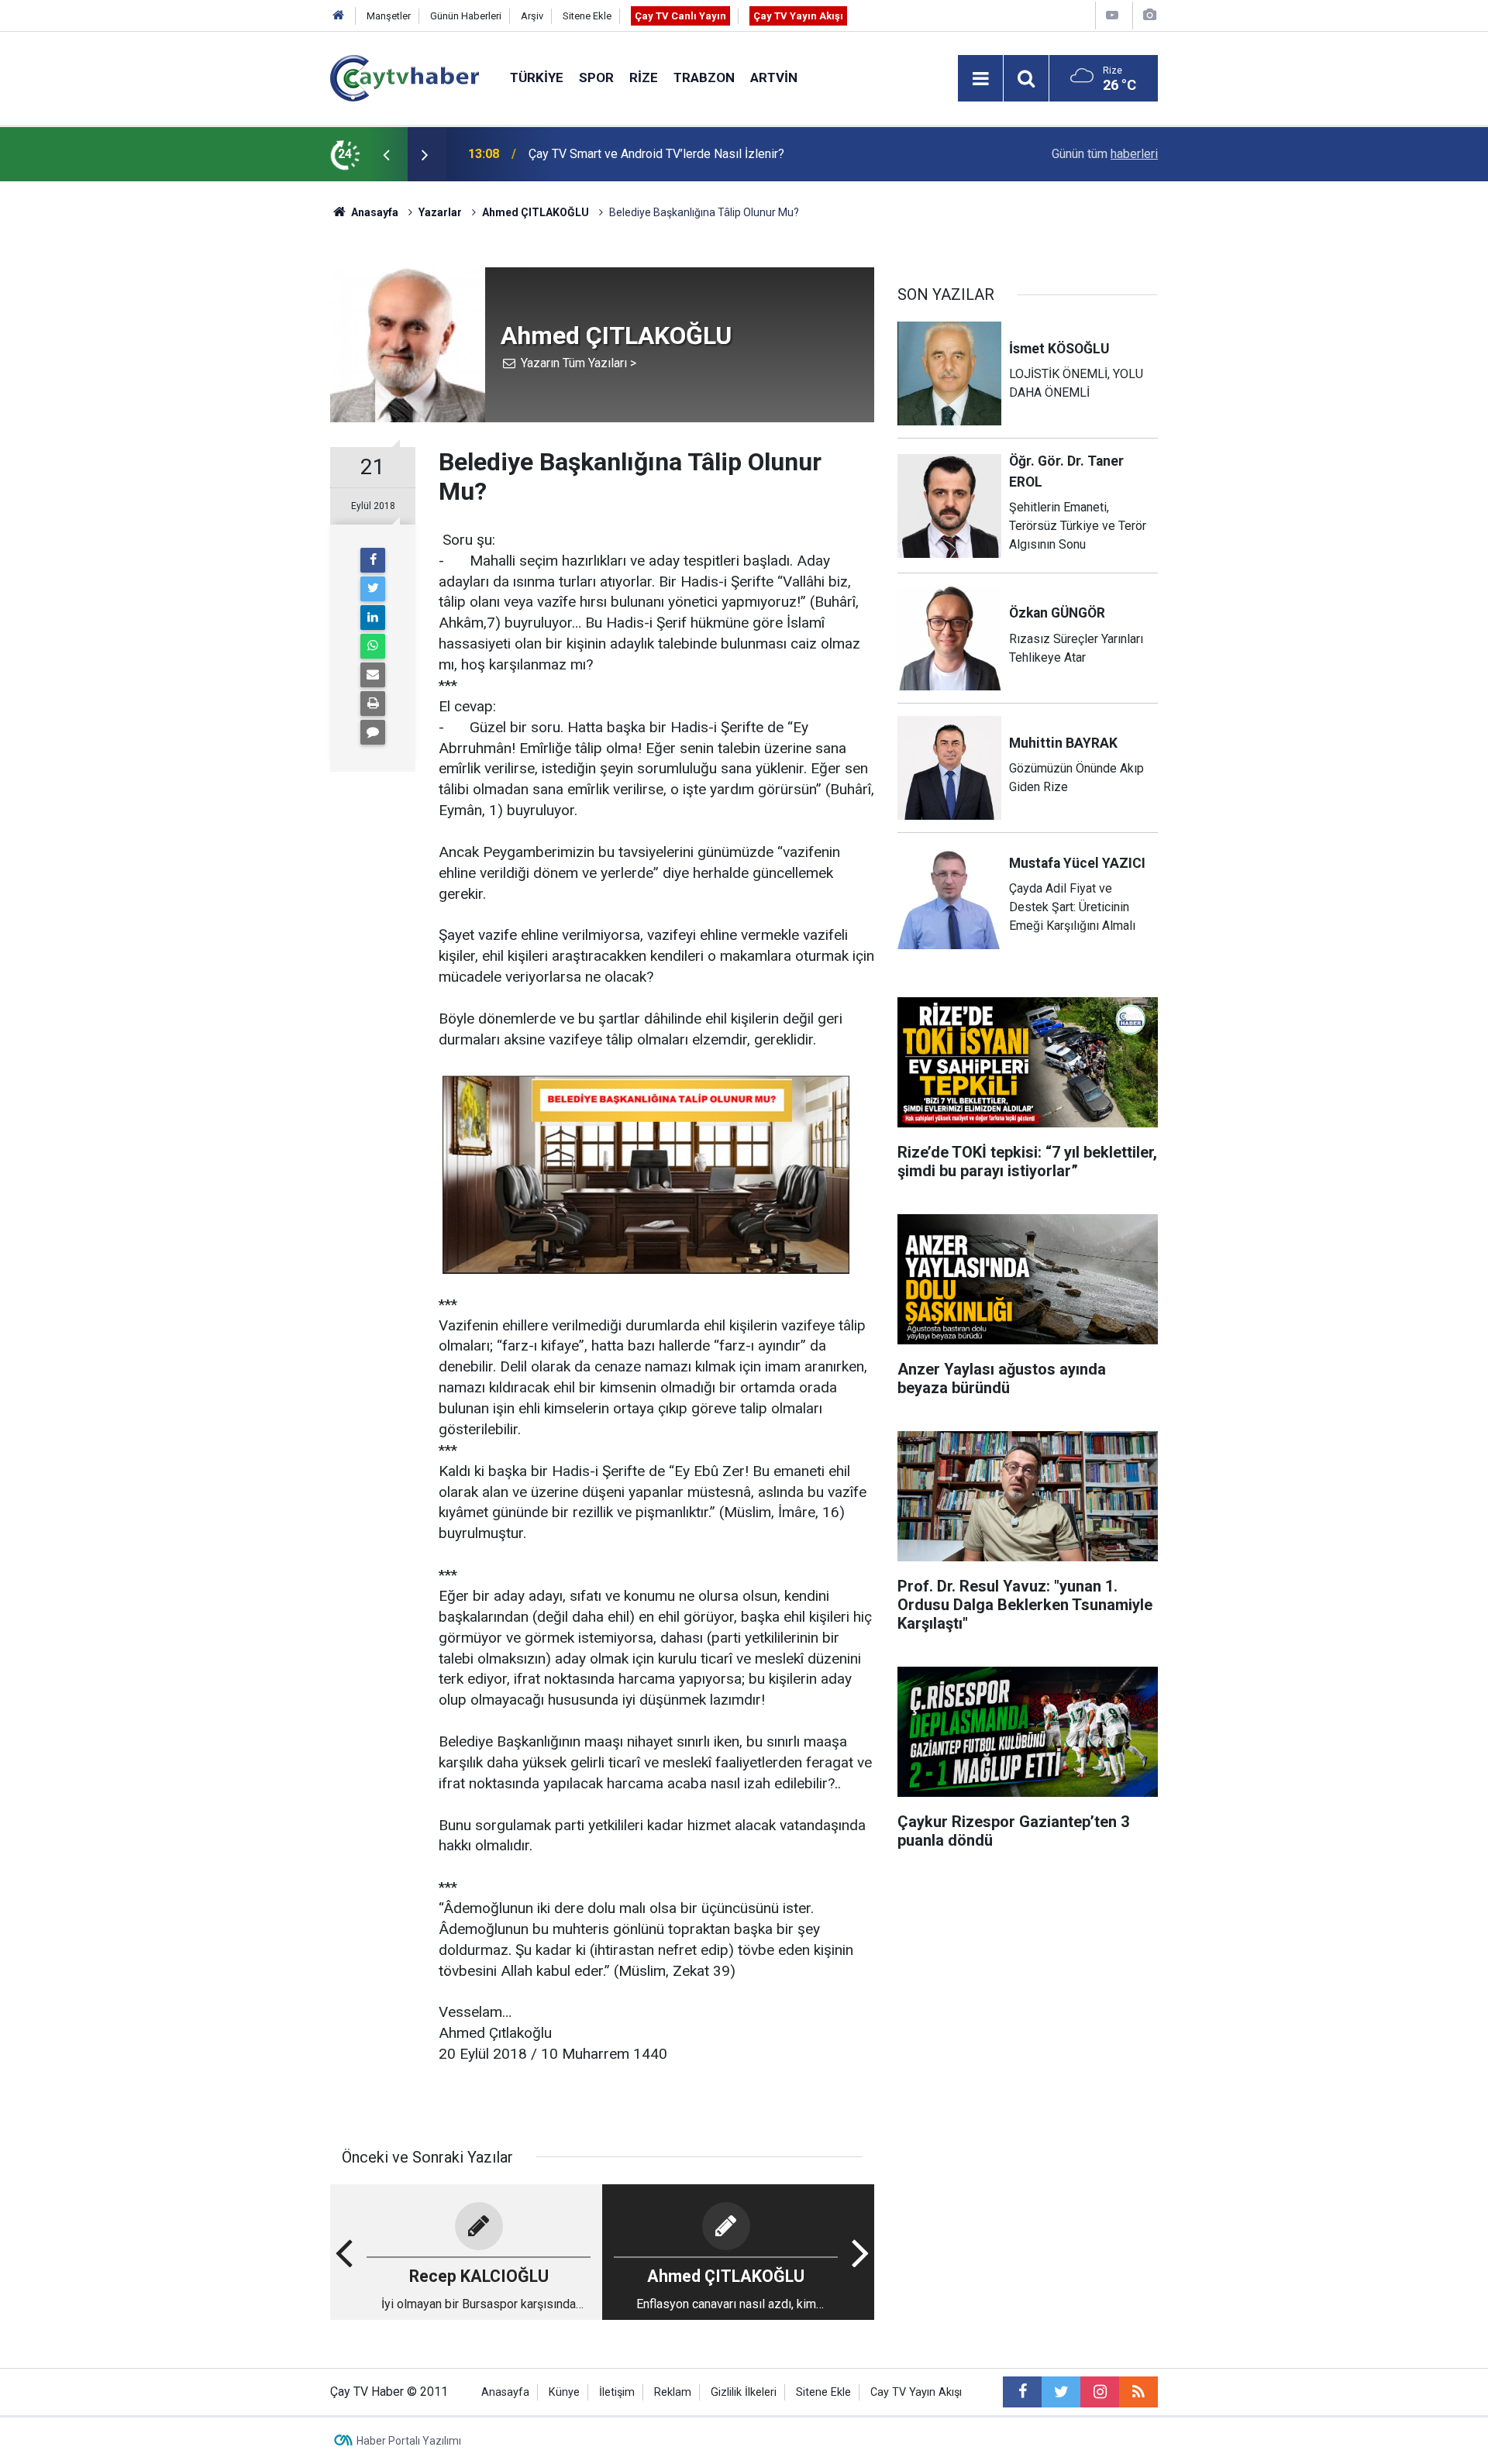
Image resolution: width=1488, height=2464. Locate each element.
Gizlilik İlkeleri (744, 2392)
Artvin (774, 77)
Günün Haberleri (466, 16)
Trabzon (704, 77)
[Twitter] (373, 589)
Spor (596, 77)
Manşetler (389, 16)
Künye (564, 2392)
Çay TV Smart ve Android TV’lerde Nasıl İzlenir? (656, 154)
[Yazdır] (373, 704)
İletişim (617, 2392)
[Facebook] (373, 560)
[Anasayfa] (339, 16)
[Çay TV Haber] (405, 77)
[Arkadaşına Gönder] (373, 675)
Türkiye (537, 77)
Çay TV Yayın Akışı (798, 16)
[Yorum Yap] (373, 732)
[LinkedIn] (373, 618)
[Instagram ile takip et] (1100, 2392)
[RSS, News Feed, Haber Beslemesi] (1138, 2392)
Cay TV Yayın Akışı (916, 2392)
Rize (644, 77)
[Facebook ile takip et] (1022, 2392)
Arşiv (532, 16)
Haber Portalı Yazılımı (409, 2441)
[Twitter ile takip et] (1061, 2392)
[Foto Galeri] (1149, 15)
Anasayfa (505, 2392)
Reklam (673, 2392)
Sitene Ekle (587, 16)
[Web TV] (1112, 15)
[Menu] (980, 79)
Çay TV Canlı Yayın (680, 16)
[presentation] (386, 154)
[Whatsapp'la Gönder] (373, 646)
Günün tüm (1105, 154)
